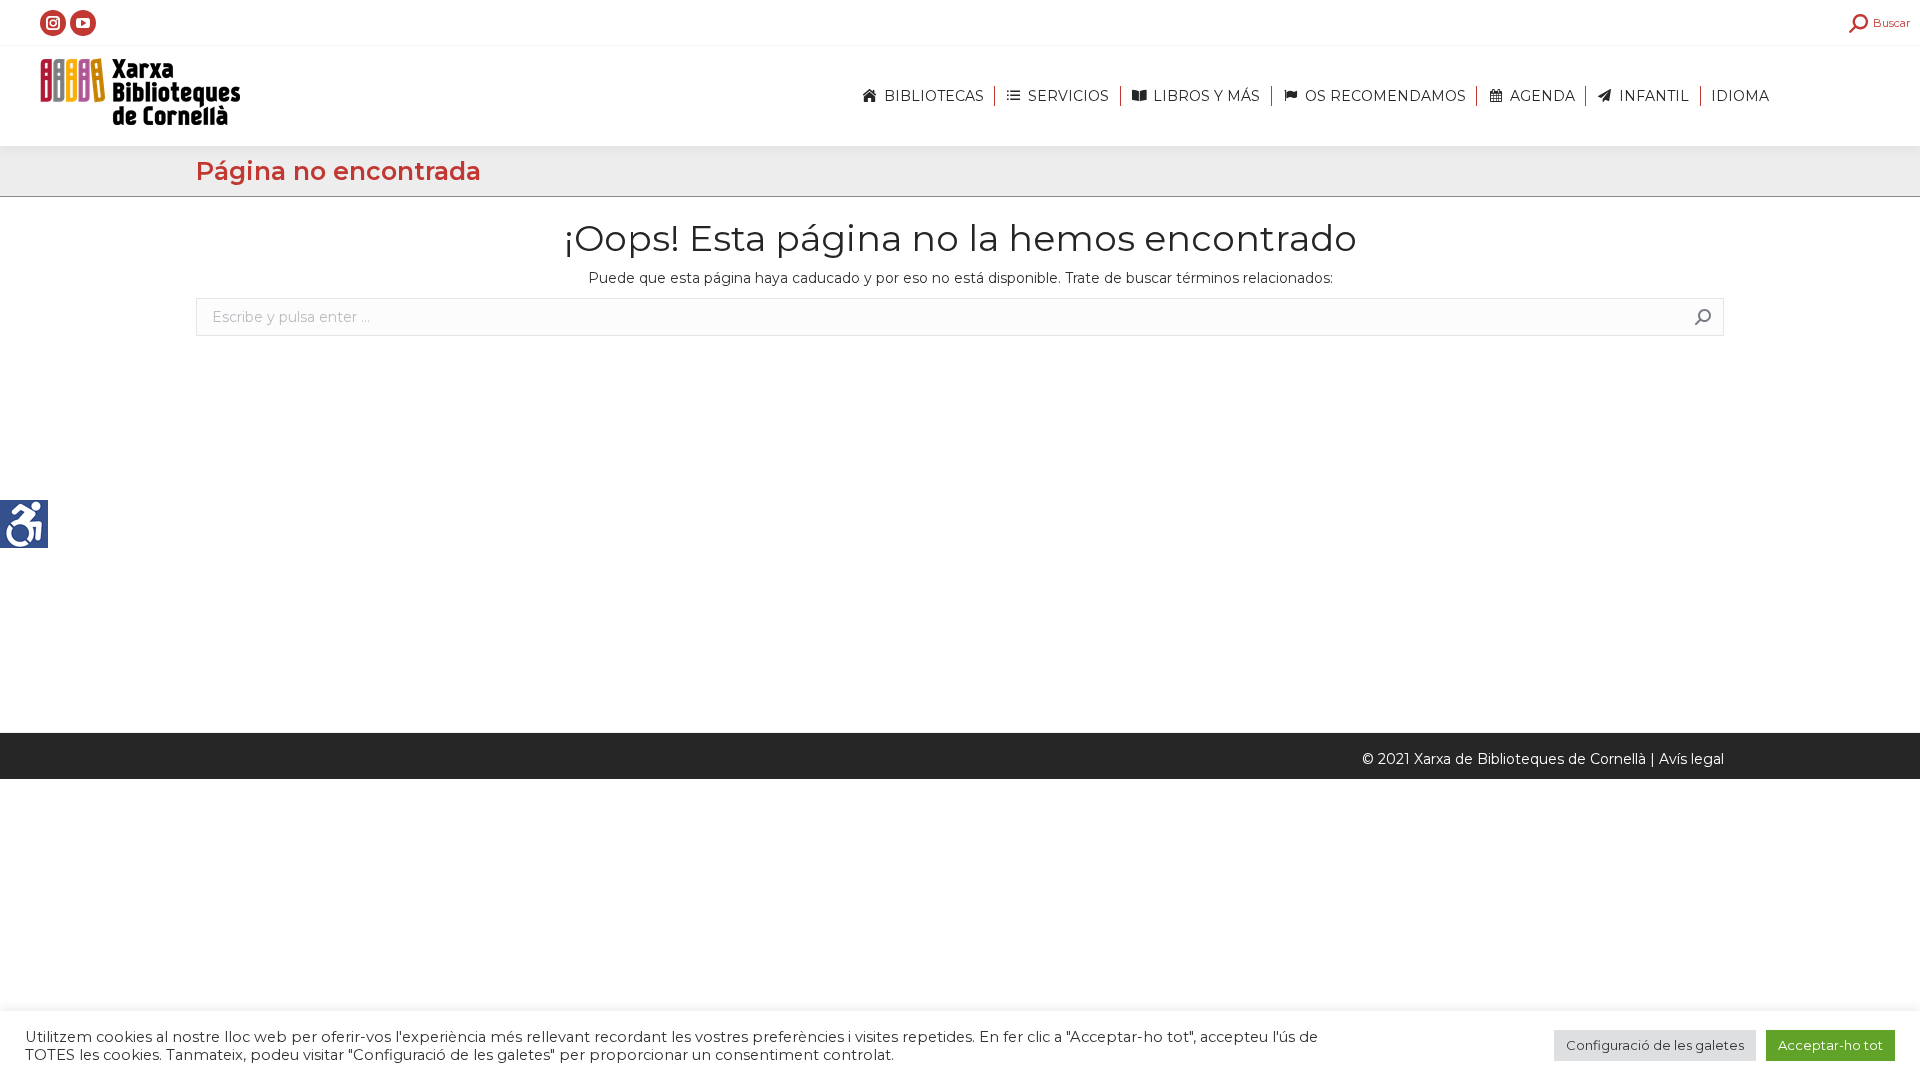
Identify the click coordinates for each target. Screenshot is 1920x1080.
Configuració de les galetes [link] (1655, 1045)
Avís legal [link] (1691, 759)
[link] (24, 524)
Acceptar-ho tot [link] (1830, 1045)
